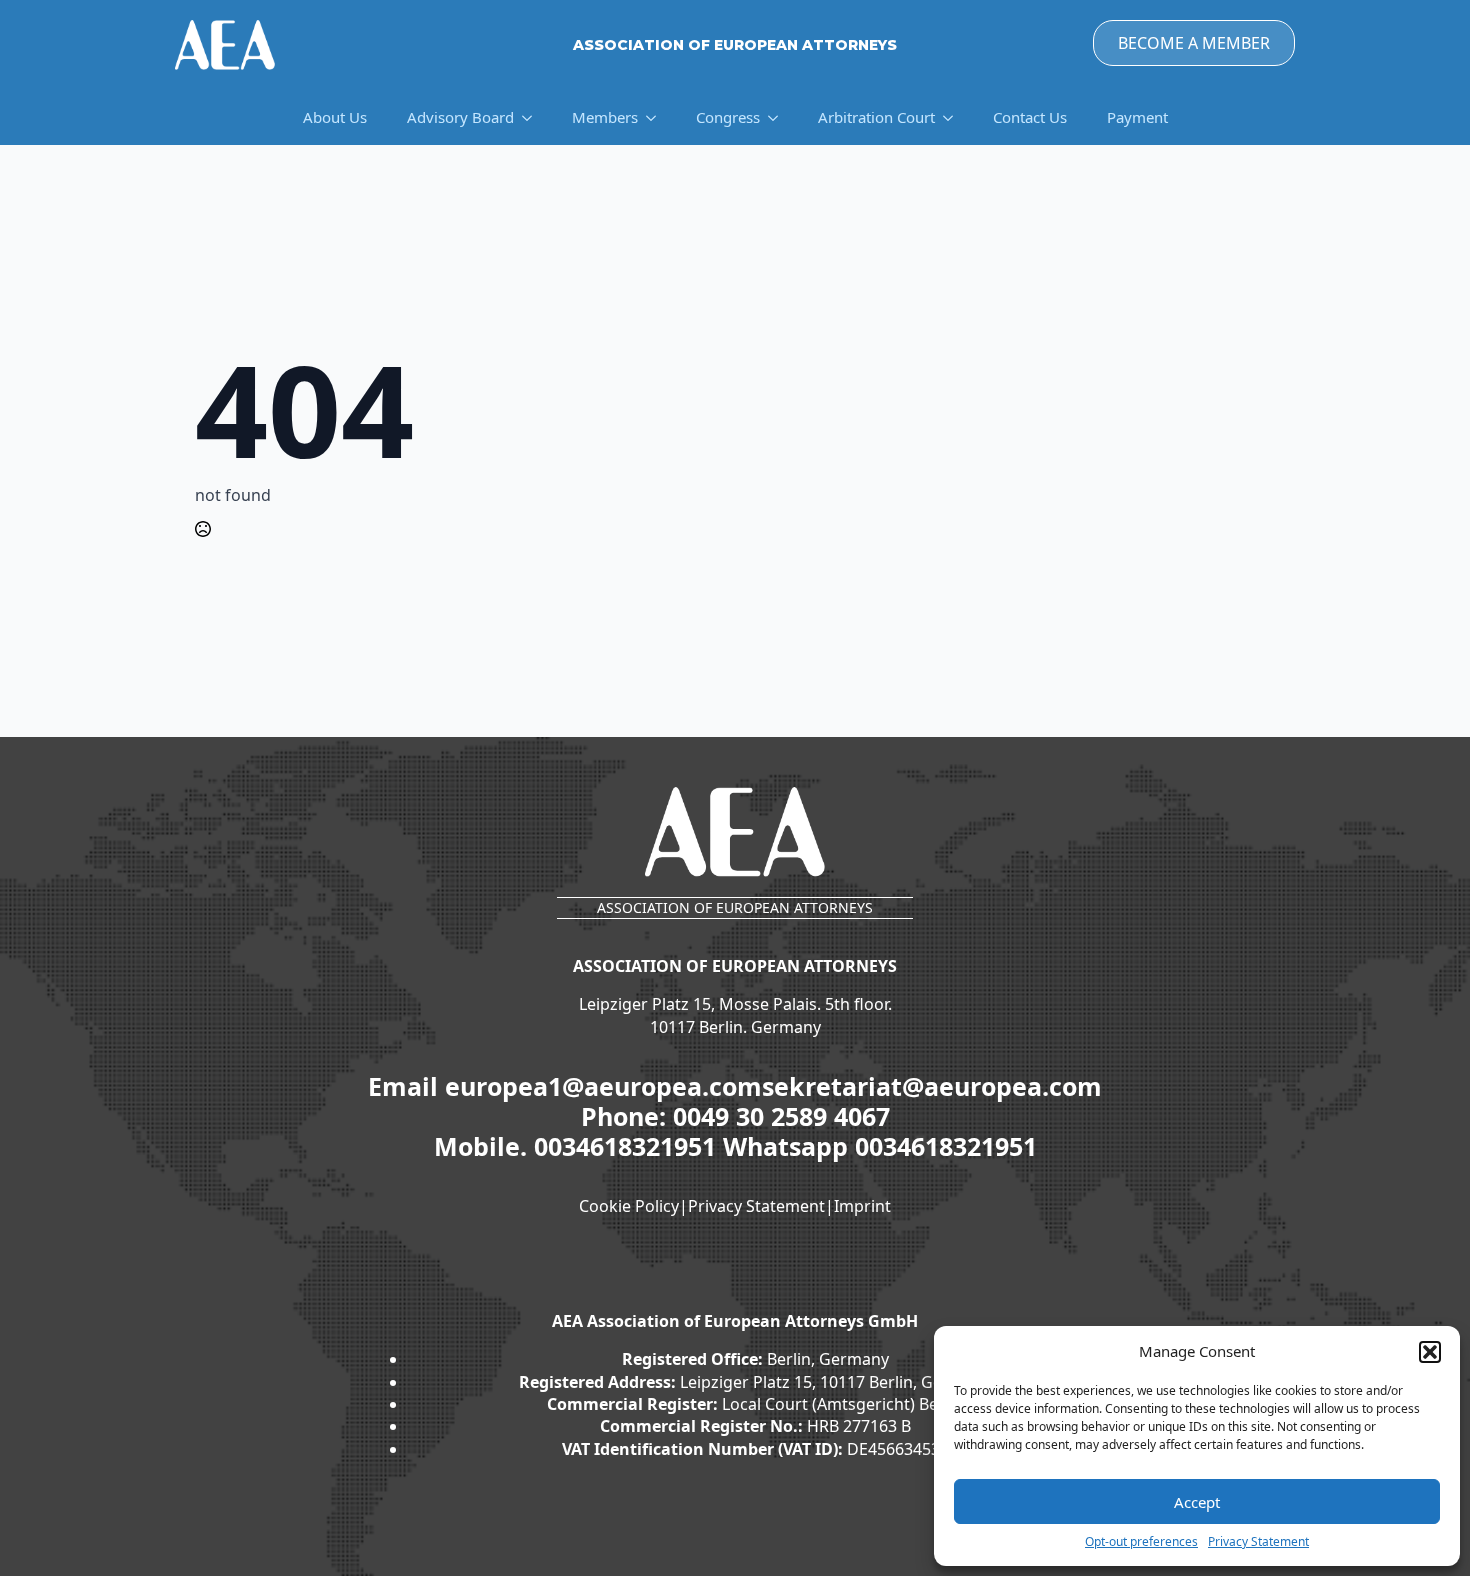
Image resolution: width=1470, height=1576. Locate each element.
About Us (335, 117)
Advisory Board (460, 117)
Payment (1137, 117)
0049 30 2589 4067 (781, 1116)
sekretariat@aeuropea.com (932, 1086)
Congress (728, 117)
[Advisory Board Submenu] (533, 117)
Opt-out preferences (1141, 1542)
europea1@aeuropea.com (603, 1086)
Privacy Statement (1258, 1542)
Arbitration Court (876, 117)
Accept (1197, 1502)
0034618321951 (628, 1146)
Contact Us (1030, 117)
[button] (1430, 1352)
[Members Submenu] (657, 117)
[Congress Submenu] (779, 117)
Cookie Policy (629, 1206)
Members (605, 117)
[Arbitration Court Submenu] (954, 117)
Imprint (862, 1206)
